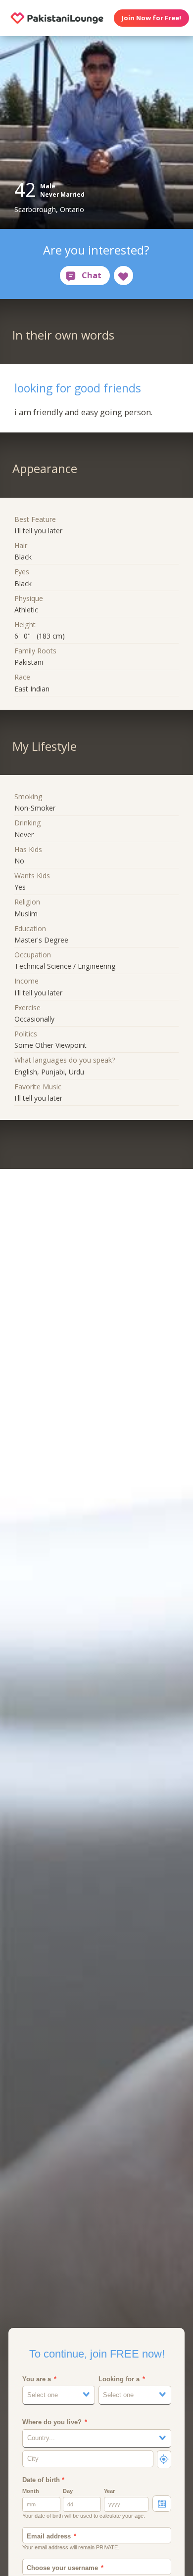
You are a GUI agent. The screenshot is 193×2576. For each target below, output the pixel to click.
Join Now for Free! (151, 18)
